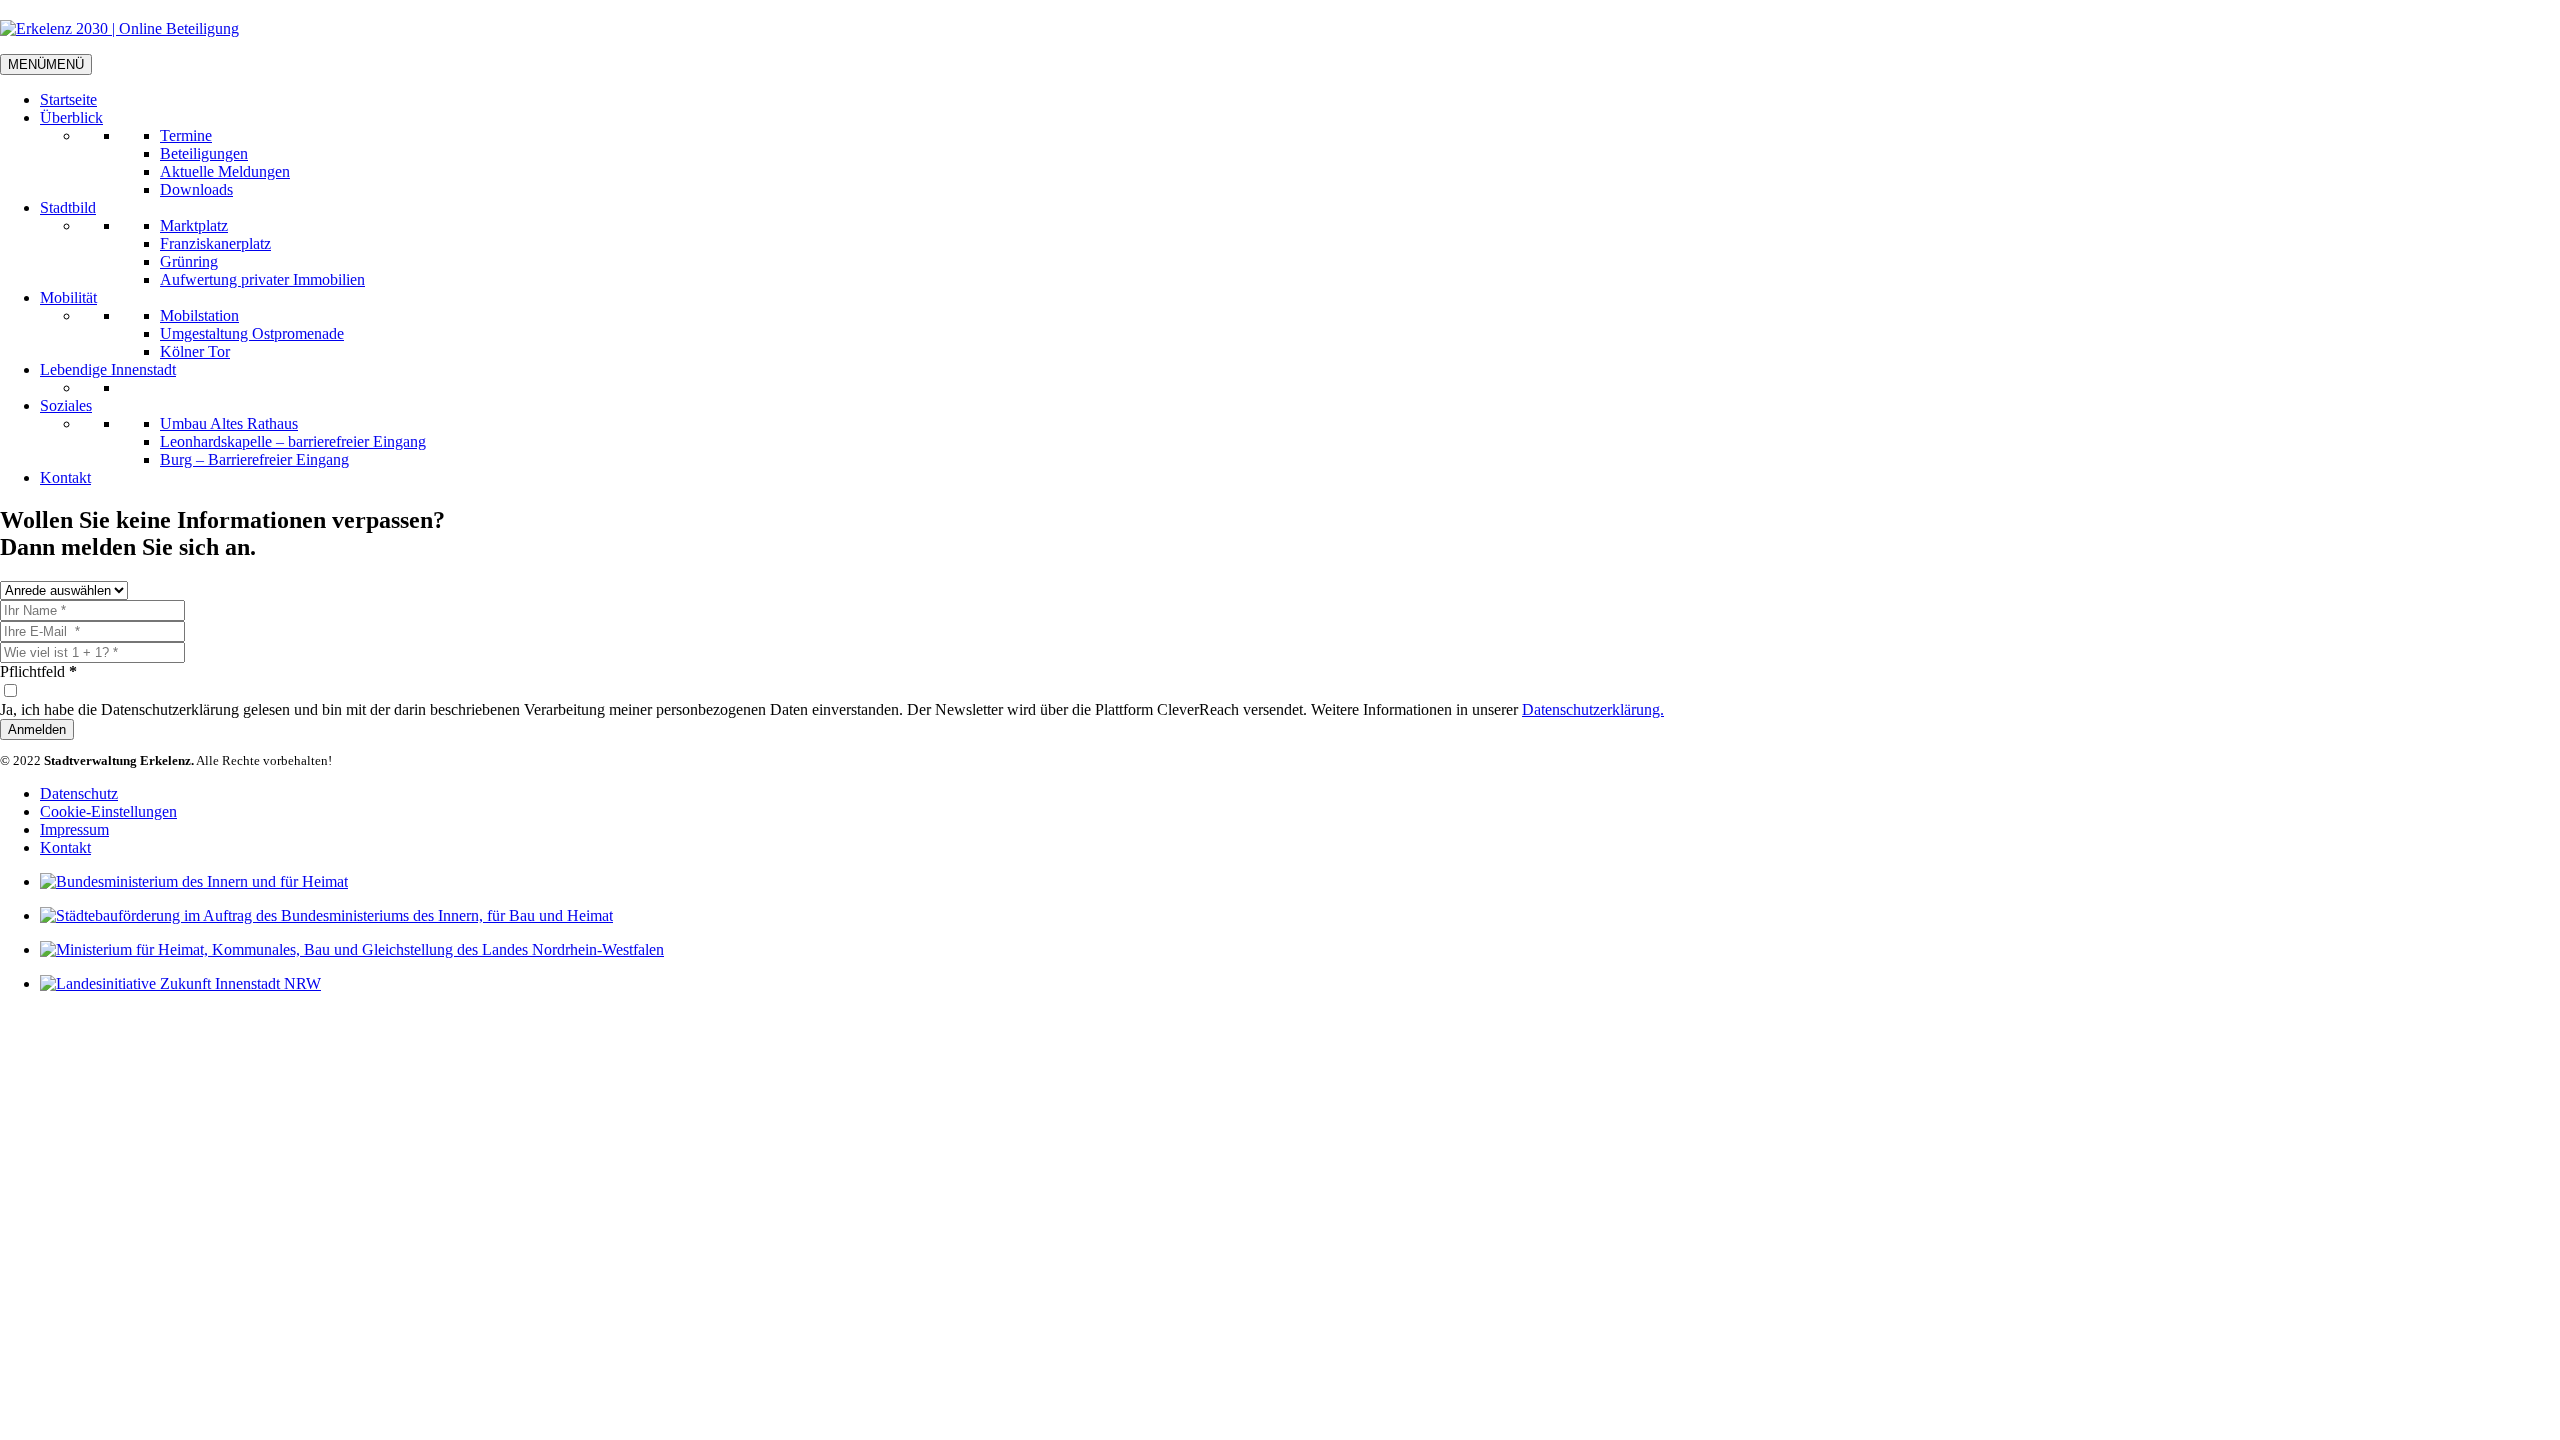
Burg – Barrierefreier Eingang (254, 459)
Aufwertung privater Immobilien (262, 279)
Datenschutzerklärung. (1593, 709)
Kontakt (65, 477)
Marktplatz (194, 225)
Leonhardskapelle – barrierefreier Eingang (293, 441)
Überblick (71, 117)
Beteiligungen (204, 153)
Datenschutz (79, 793)
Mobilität (68, 297)
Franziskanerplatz (215, 243)
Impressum (74, 829)
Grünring (189, 261)
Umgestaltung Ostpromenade (252, 333)
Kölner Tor (195, 351)
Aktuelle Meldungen (225, 171)
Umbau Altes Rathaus (229, 423)
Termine (186, 135)
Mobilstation (199, 315)
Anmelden (37, 729)
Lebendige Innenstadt (108, 369)
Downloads (196, 189)
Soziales (66, 405)
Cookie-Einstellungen (108, 811)
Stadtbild (68, 207)
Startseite (68, 99)
